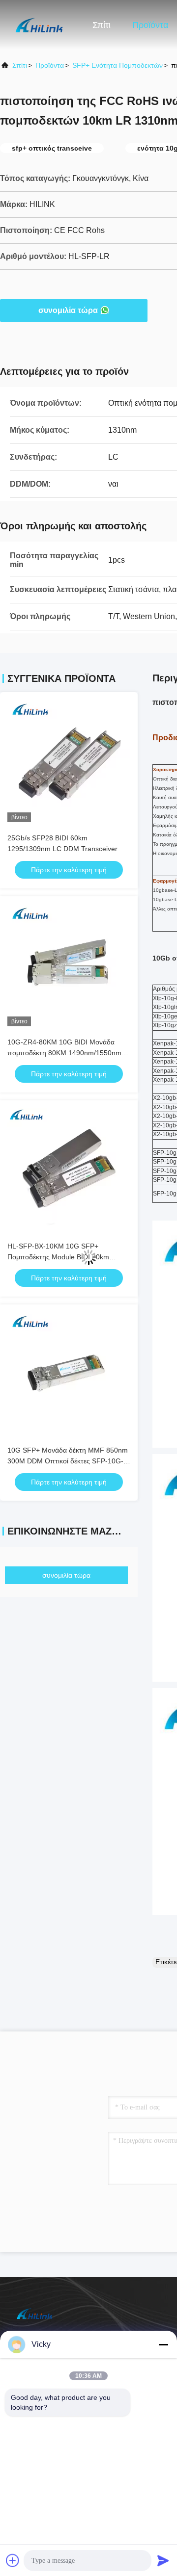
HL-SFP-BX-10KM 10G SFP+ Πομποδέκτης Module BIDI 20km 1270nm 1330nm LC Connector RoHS (67, 1257)
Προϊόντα (150, 25)
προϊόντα (50, 65)
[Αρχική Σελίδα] (39, 25)
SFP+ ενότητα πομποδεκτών (118, 65)
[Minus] (163, 2344)
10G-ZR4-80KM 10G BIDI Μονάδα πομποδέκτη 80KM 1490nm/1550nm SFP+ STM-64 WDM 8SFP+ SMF (64, 1053)
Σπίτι (102, 25)
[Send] (163, 2560)
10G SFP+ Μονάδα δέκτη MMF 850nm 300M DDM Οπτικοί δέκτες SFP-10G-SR (68, 1461)
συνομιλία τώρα (68, 310)
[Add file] (13, 2560)
